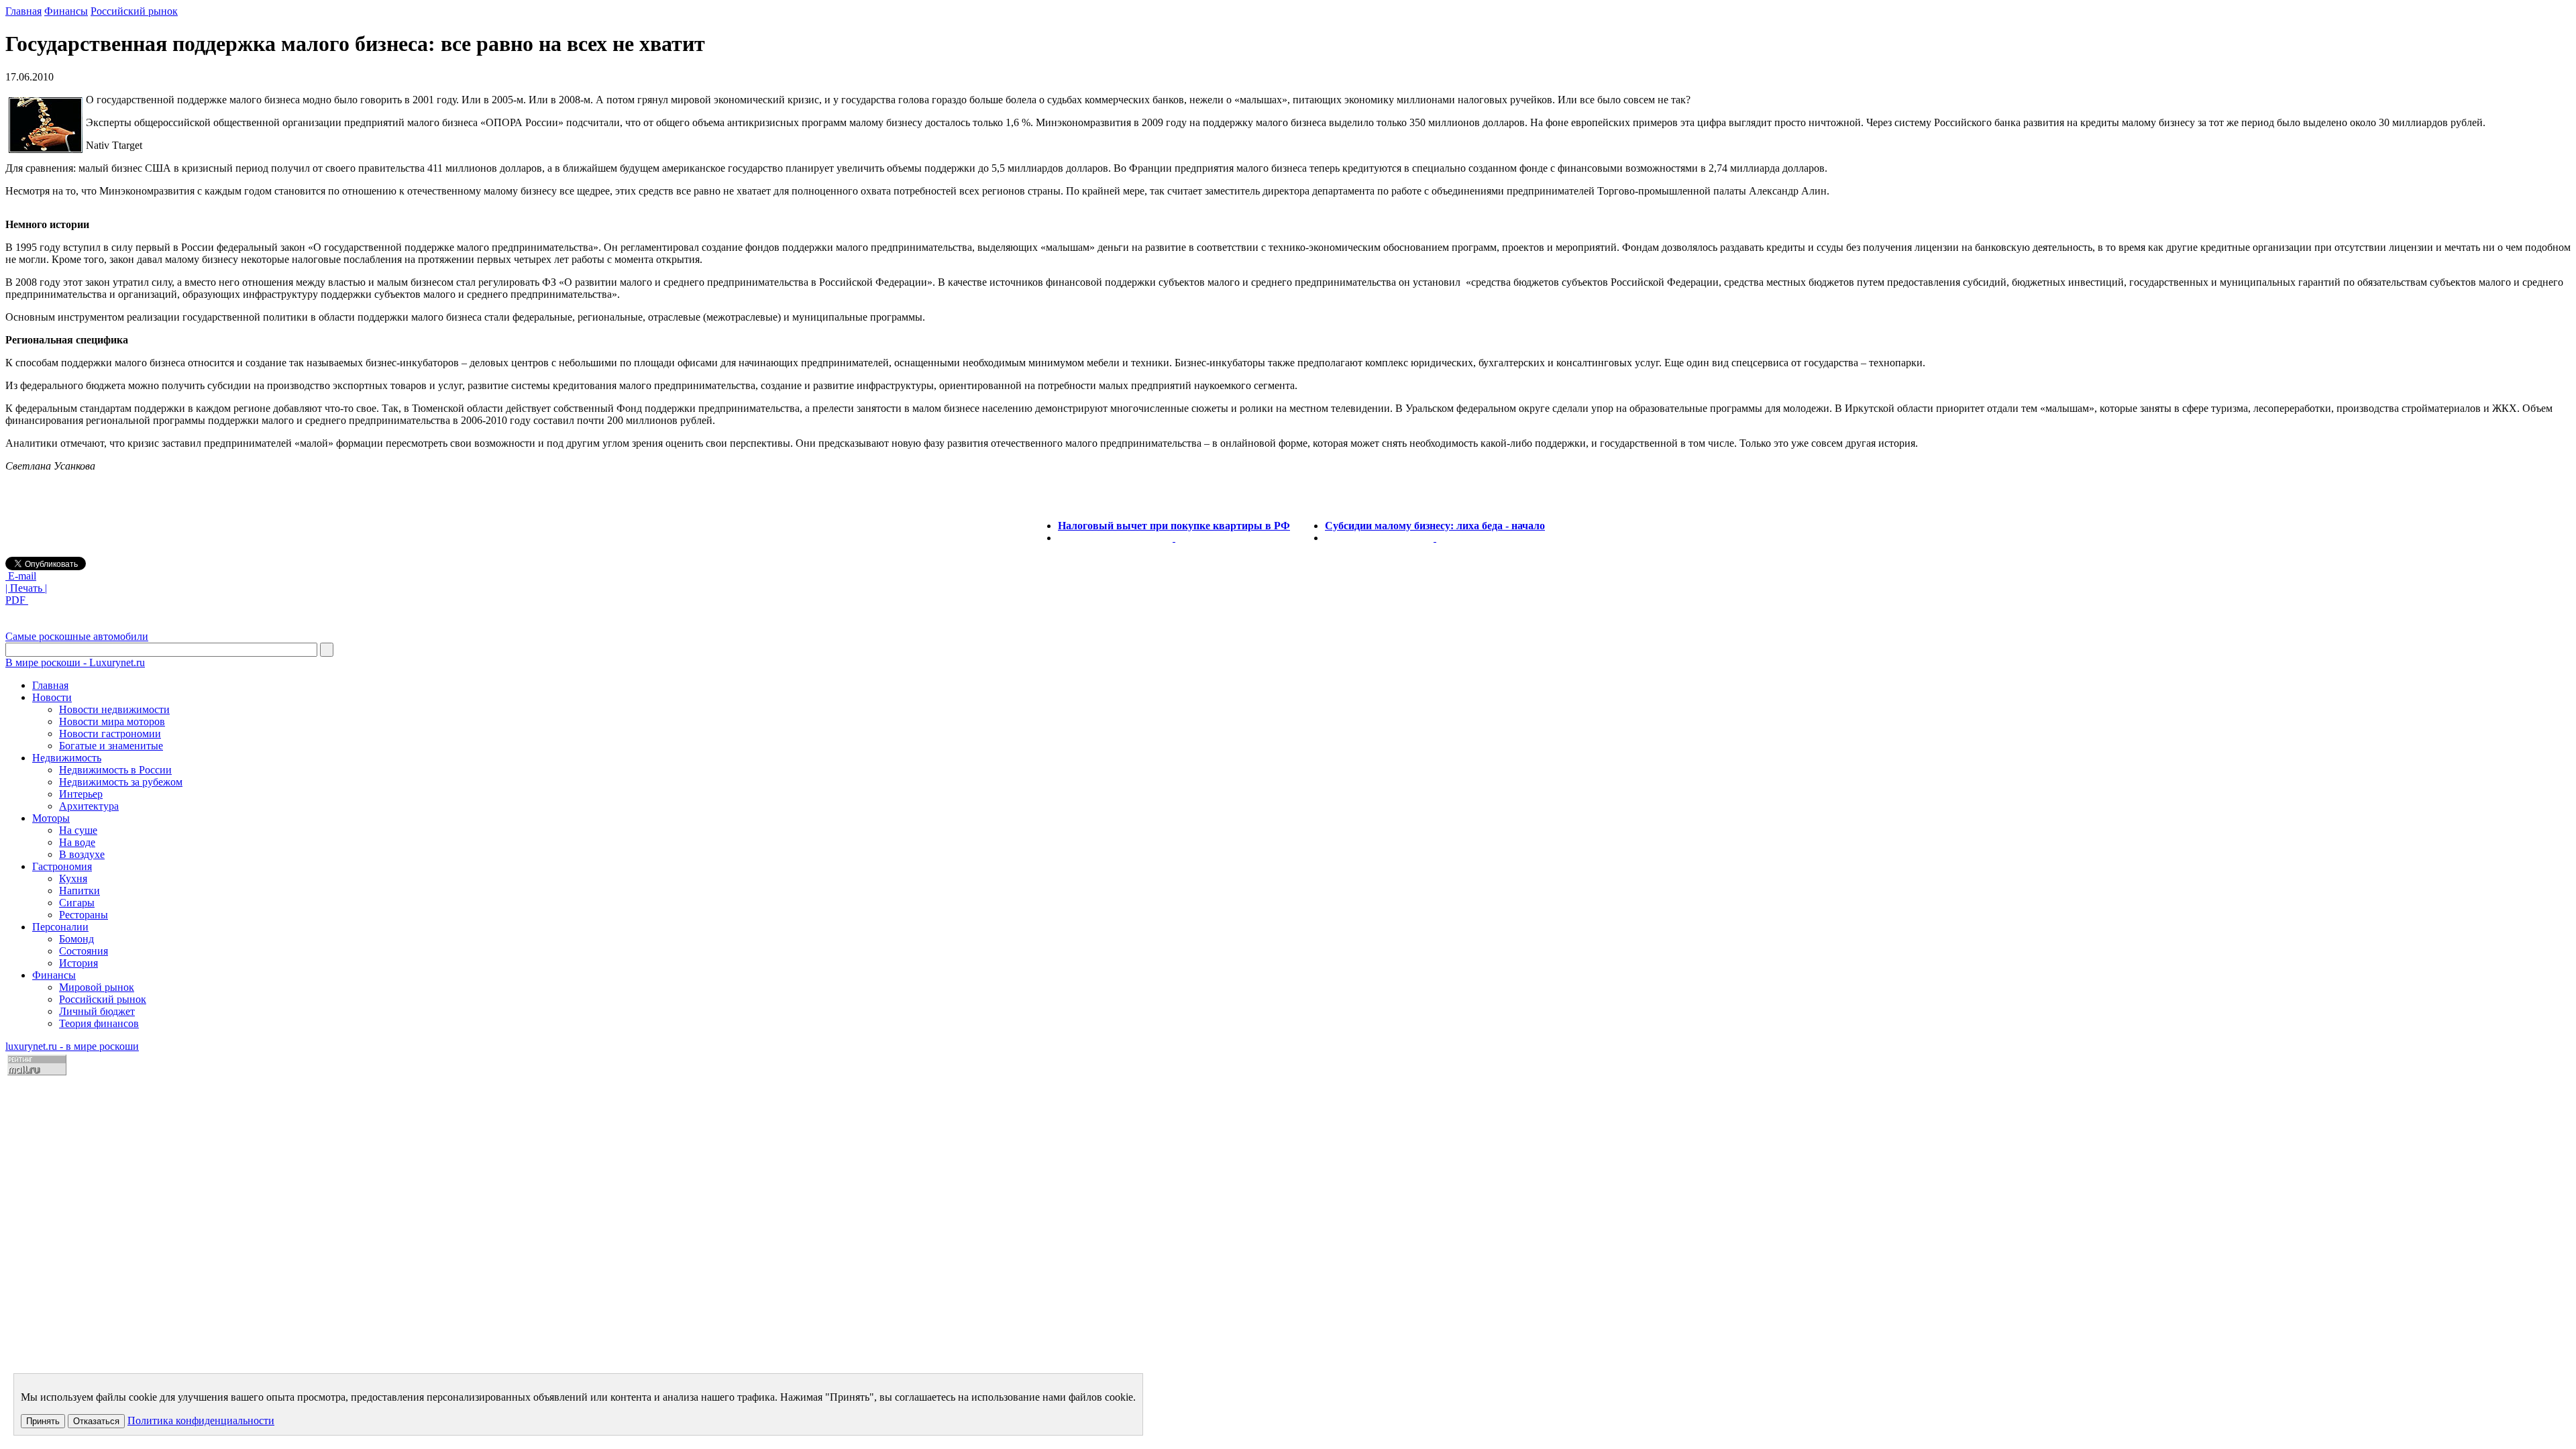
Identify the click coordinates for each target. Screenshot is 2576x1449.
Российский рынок (134, 11)
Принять (43, 1421)
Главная (23, 11)
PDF (17, 600)
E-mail (21, 576)
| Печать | (26, 588)
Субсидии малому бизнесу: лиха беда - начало (1435, 526)
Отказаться (96, 1421)
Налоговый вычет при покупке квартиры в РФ (1174, 526)
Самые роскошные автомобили (77, 636)
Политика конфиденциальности (201, 1420)
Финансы (66, 11)
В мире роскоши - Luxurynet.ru (75, 662)
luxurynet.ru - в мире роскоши (72, 1046)
